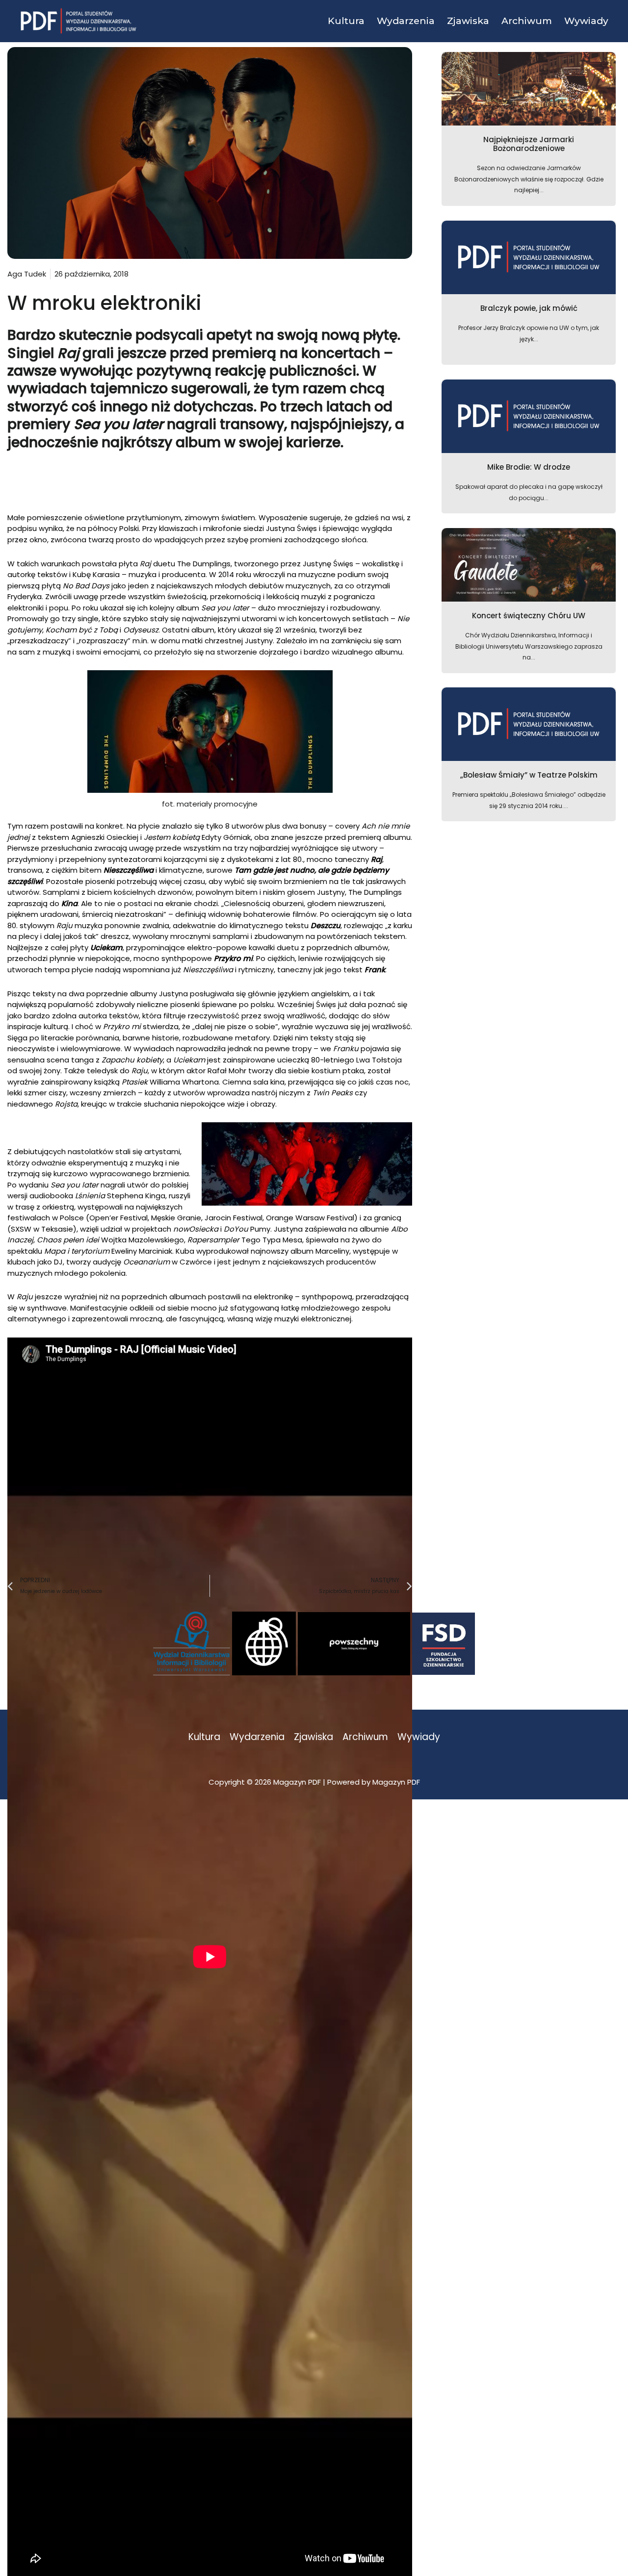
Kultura (204, 1737)
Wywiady (419, 1737)
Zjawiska (314, 1737)
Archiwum (365, 1737)
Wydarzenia (257, 1737)
